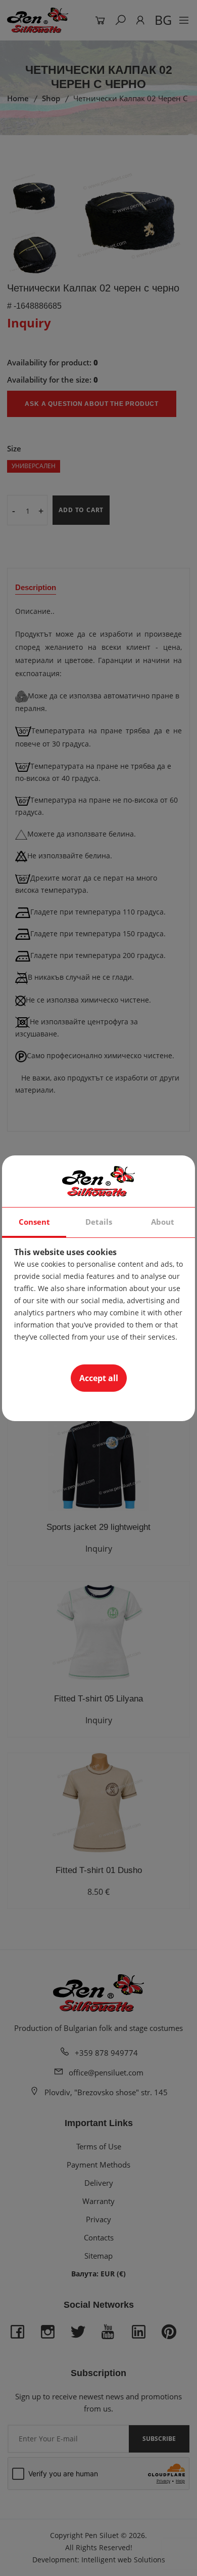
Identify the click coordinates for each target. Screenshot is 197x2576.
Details (99, 1222)
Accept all (99, 1378)
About (163, 1222)
